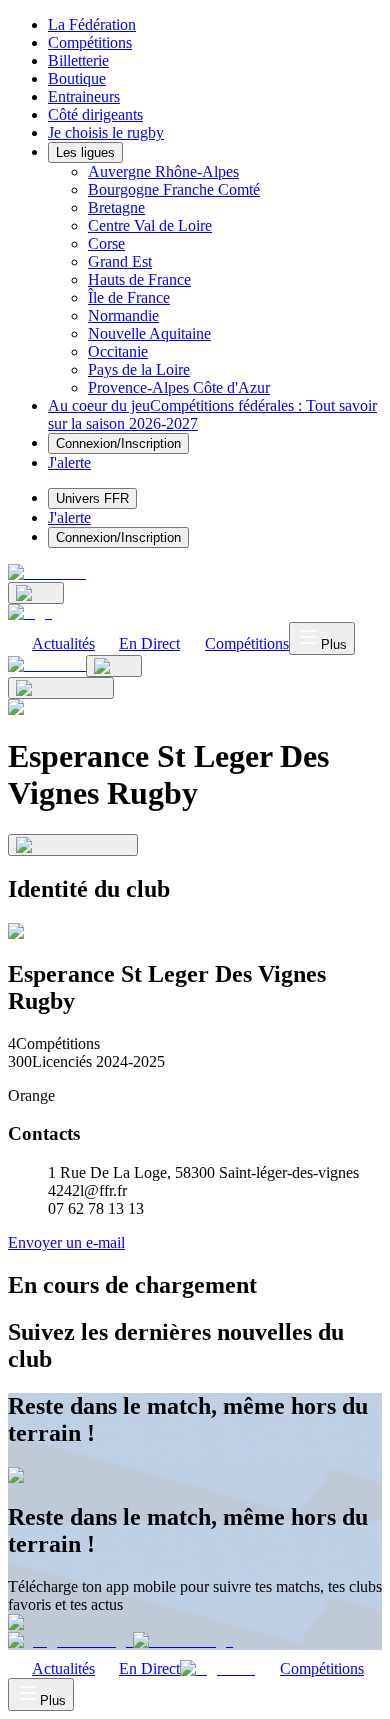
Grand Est (120, 261)
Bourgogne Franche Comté (174, 189)
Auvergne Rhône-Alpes (163, 171)
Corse (106, 243)
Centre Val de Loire (150, 225)
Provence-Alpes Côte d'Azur (179, 387)
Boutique (77, 78)
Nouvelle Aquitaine (149, 333)
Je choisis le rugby (106, 132)
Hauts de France (139, 279)
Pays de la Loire (139, 369)
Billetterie (78, 60)
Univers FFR (92, 498)
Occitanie (118, 351)
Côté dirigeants (95, 114)
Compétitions (90, 42)
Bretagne (116, 207)
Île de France (129, 297)
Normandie (123, 315)
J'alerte (69, 517)
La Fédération (92, 24)
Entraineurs (84, 96)
